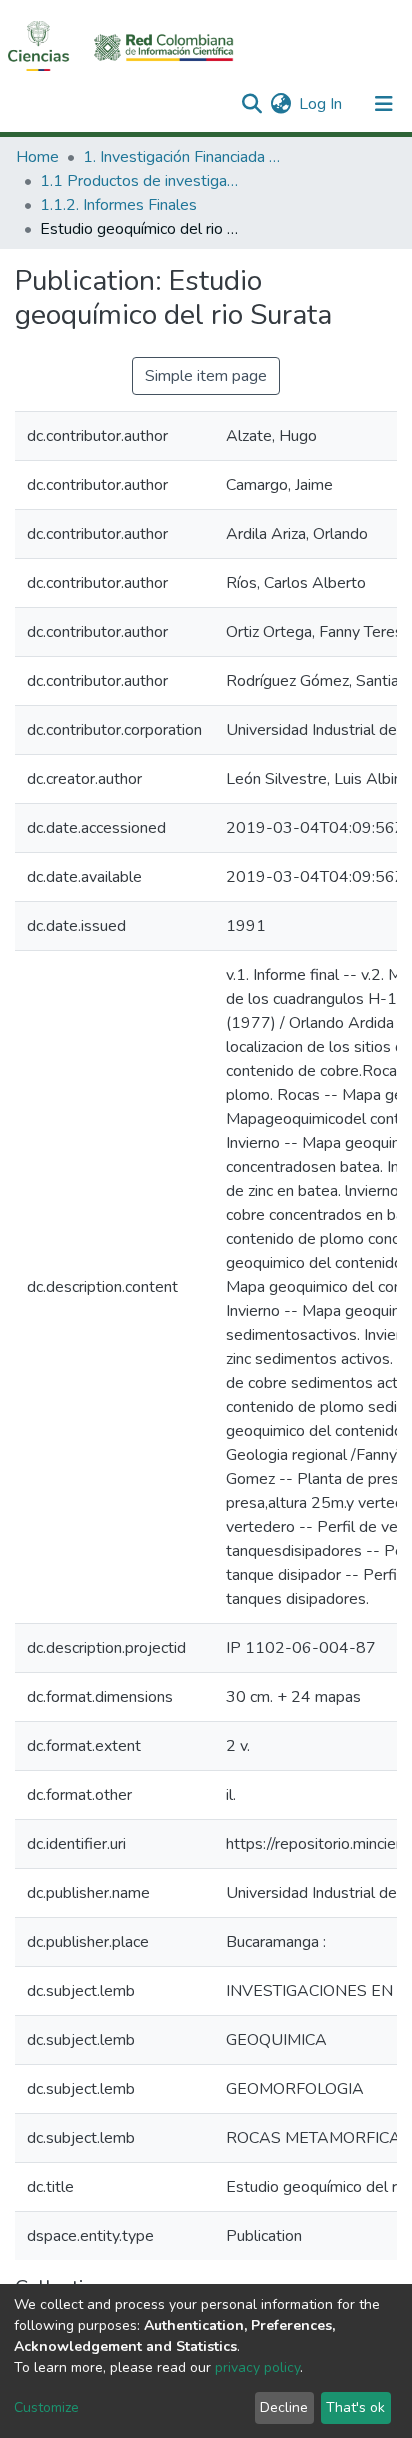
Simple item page (206, 376)
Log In (321, 104)
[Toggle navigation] (384, 104)
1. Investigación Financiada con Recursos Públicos (183, 157)
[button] (280, 104)
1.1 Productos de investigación (140, 181)
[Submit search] (251, 104)
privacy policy (257, 2367)
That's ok (355, 2407)
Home (37, 157)
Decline (284, 2407)
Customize (46, 2407)
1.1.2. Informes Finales (118, 205)
